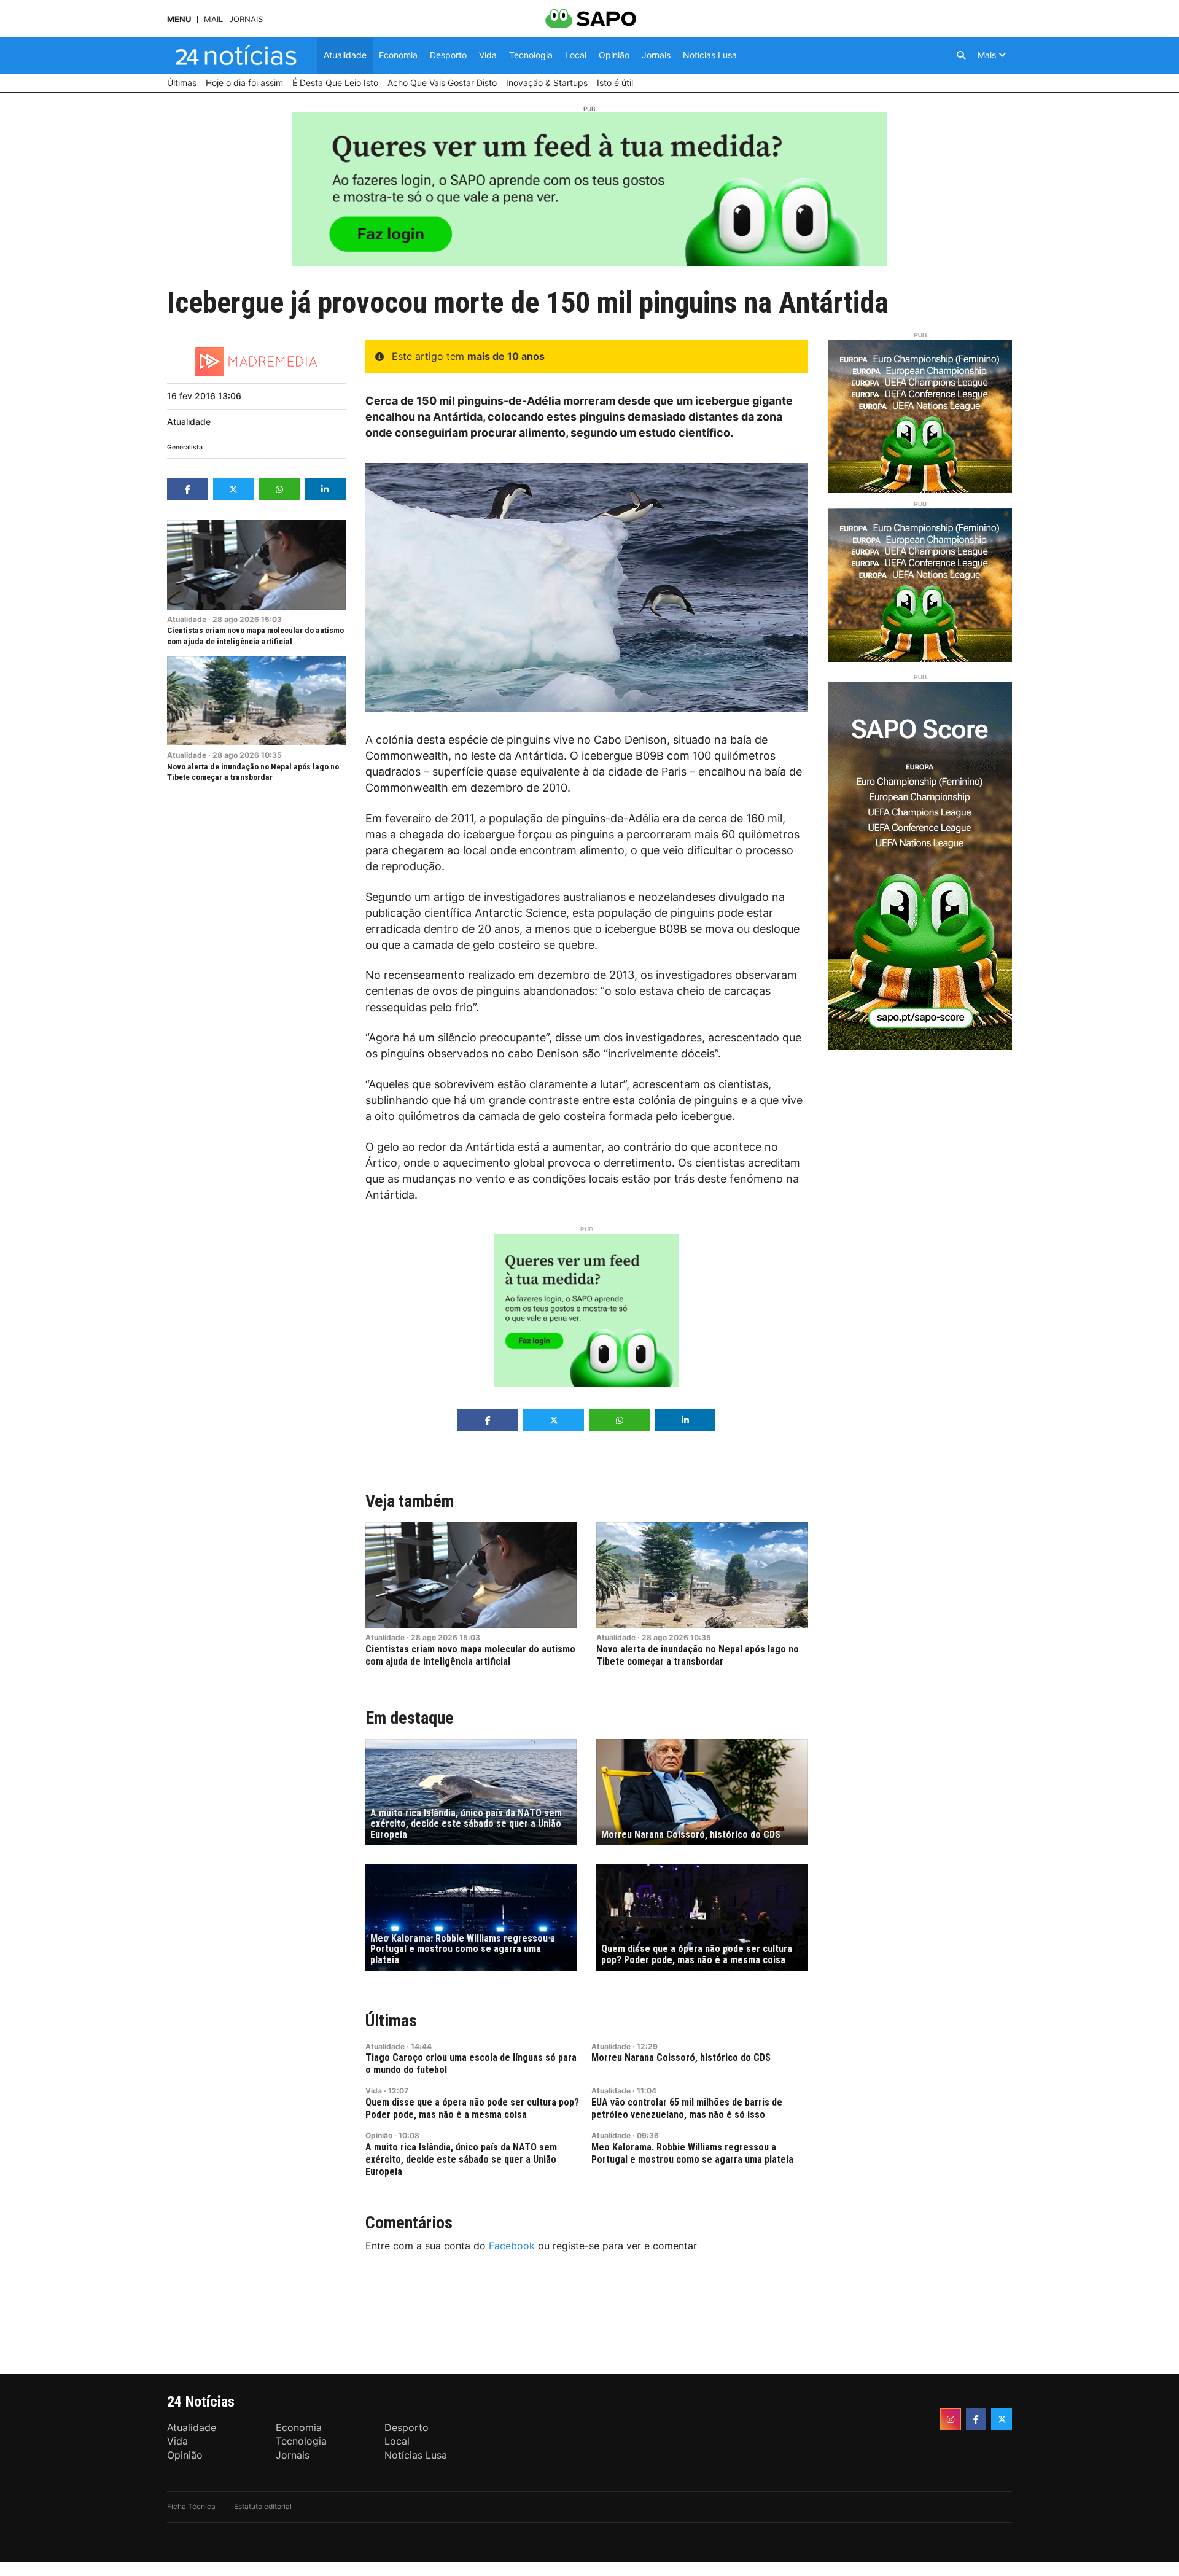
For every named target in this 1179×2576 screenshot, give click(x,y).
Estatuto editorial (263, 2506)
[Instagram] (951, 2419)
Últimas (391, 2021)
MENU (179, 19)
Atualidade (189, 422)
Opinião (379, 2135)
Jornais (246, 19)
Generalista (185, 447)
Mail (213, 19)
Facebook (512, 2246)
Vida (374, 2091)
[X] (1002, 2419)
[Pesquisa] (961, 55)
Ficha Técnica (191, 2506)
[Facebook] (976, 2419)
